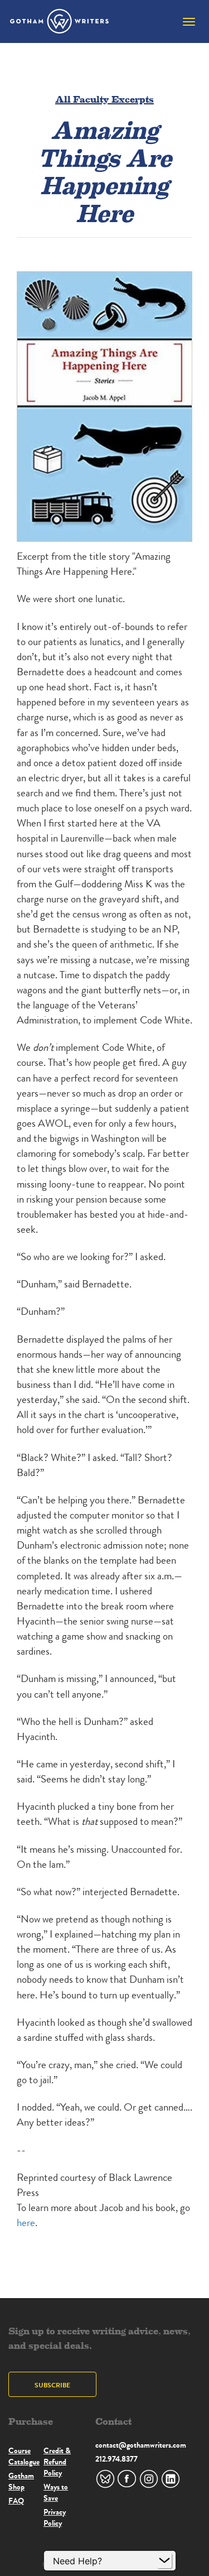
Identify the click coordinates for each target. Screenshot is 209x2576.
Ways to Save (56, 2492)
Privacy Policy (55, 2517)
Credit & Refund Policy (57, 2462)
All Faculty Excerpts (104, 98)
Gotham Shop (21, 2481)
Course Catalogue (24, 2456)
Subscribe (52, 2385)
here (26, 2222)
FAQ (16, 2501)
